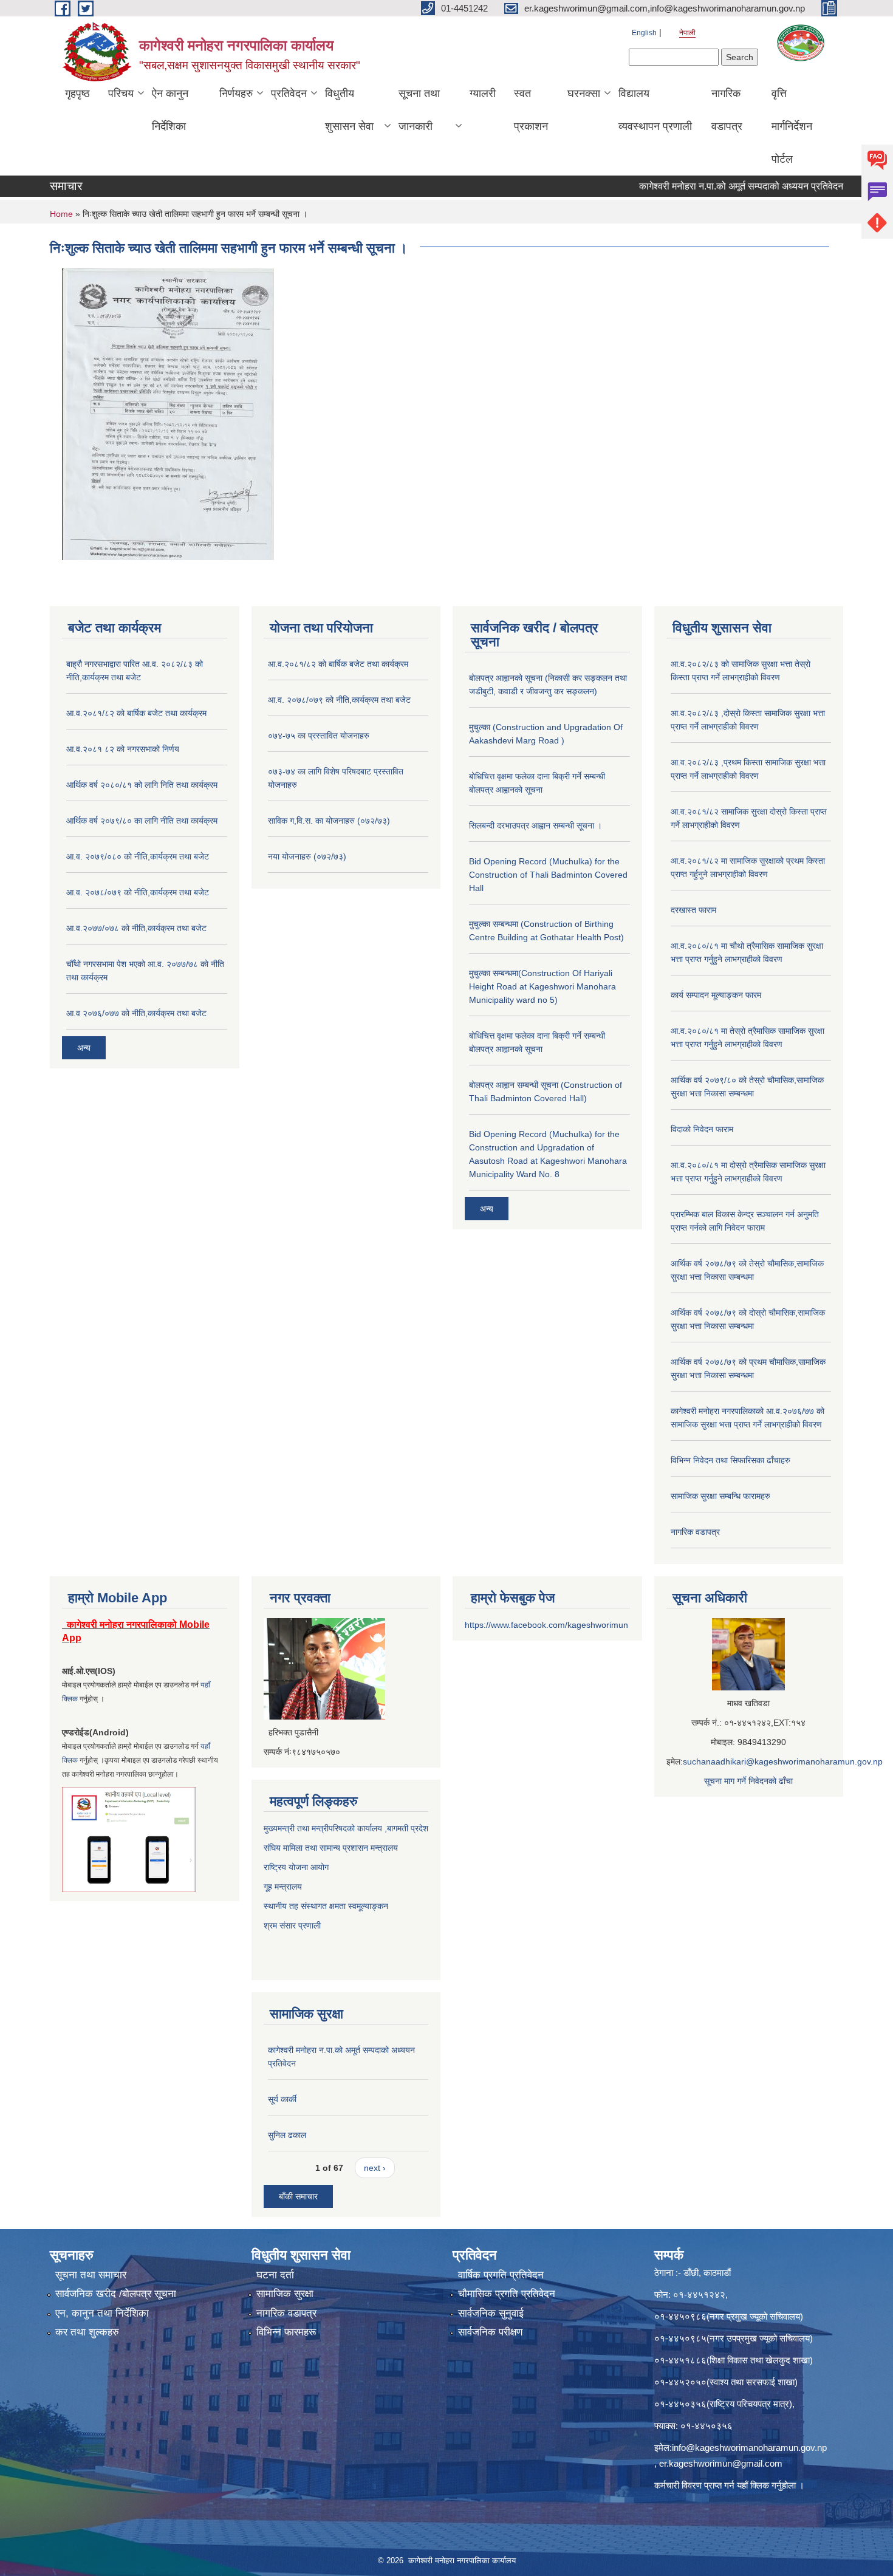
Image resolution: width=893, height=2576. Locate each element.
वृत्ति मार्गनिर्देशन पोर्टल (792, 126)
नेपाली (687, 33)
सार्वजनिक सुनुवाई (491, 2313)
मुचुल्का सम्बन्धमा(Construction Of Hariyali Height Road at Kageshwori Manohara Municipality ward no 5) (542, 986)
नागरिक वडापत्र (727, 110)
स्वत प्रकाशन (531, 110)
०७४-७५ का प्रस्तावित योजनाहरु (319, 736)
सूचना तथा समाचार (91, 2275)
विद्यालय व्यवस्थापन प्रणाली (655, 110)
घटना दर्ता (275, 2275)
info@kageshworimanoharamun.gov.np (749, 2448)
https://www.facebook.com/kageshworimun (546, 1625)
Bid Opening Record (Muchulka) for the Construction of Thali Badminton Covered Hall (548, 875)
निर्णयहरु (236, 94)
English (644, 33)
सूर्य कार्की (282, 2099)
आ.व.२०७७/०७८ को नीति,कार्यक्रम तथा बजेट (136, 928)
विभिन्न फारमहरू (286, 2332)
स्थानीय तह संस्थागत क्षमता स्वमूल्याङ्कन (326, 1906)
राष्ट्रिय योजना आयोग (296, 1867)
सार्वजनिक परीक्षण (490, 2332)
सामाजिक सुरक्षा (285, 2294)
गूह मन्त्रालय (283, 1887)
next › (375, 2168)
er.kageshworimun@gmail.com (721, 2463)
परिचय (121, 94)
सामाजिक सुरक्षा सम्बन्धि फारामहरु (720, 1496)
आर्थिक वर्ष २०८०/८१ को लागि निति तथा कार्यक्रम (142, 785)
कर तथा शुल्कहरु (87, 2332)
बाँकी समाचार (298, 2196)
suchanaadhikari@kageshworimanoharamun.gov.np (783, 1761)
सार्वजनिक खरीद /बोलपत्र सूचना (116, 2294)
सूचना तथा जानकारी (419, 110)
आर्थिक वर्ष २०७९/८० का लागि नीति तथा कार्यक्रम (142, 821)
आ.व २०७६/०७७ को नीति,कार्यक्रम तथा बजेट (136, 1013)
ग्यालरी (483, 94)
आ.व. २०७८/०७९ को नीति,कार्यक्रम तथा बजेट (138, 892)
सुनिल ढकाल (287, 2135)
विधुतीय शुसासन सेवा (349, 110)
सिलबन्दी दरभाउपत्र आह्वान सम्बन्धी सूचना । (535, 825)
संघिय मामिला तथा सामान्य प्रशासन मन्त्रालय (331, 1848)
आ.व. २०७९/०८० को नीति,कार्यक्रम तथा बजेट (138, 856)
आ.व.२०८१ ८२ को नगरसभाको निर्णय (123, 749)
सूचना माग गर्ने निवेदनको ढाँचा (748, 1781)
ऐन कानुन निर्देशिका (170, 110)
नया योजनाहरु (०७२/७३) (307, 856)
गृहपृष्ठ (77, 94)
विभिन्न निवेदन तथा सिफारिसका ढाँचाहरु (730, 1460)
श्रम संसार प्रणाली (293, 1925)
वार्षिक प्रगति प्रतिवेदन (501, 2275)
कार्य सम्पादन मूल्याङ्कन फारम (716, 995)
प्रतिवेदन (289, 94)
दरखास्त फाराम (693, 910)
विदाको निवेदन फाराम (702, 1129)
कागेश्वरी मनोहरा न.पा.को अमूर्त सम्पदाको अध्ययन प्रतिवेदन (699, 186)
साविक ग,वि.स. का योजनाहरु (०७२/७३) (329, 821)
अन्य (84, 1048)
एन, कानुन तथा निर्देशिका (102, 2313)
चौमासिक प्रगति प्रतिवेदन (507, 2294)
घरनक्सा (584, 94)
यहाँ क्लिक (753, 2485)
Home (61, 214)
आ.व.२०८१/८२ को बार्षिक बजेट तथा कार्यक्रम (136, 713)
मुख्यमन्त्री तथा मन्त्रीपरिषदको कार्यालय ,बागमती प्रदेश (346, 1828)
